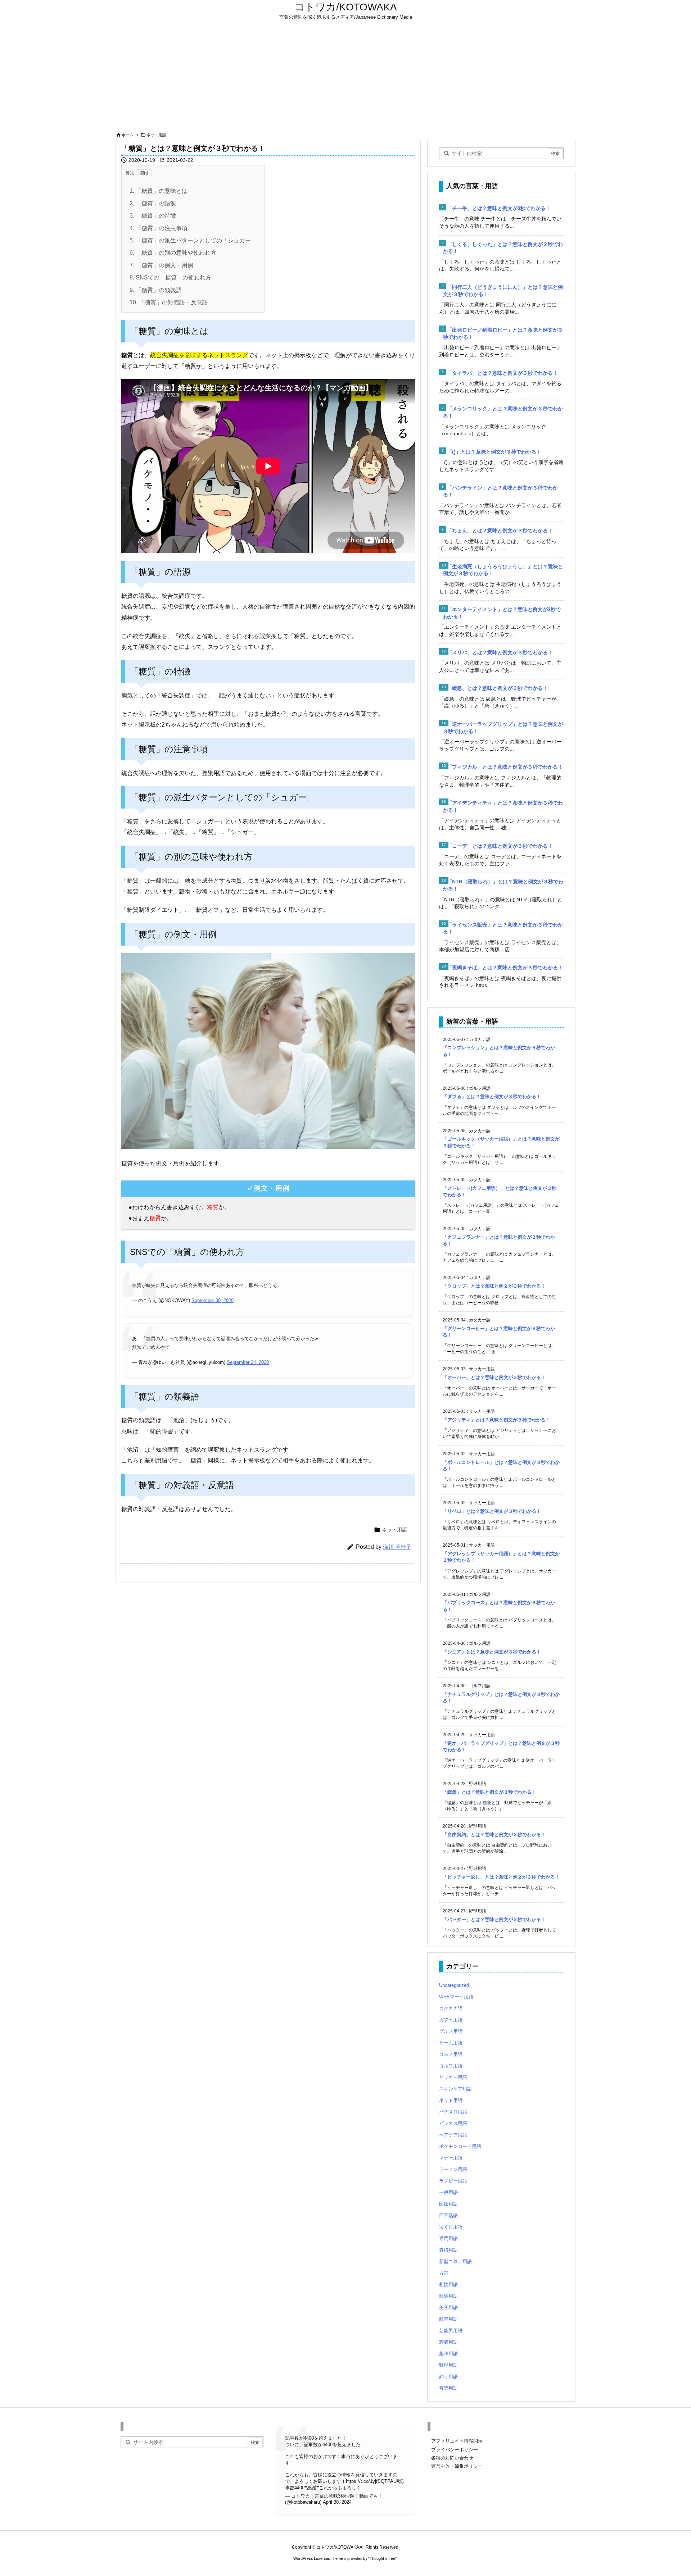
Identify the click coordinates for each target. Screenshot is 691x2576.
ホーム (128, 135)
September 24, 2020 (248, 1362)
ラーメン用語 (453, 2169)
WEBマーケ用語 (456, 1997)
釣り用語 (448, 2377)
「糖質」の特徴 (153, 216)
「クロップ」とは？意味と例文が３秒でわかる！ (494, 1286)
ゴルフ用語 (451, 2066)
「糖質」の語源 (153, 203)
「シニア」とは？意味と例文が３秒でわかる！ (492, 1652)
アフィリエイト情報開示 (457, 2441)
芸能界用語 (451, 2331)
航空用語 (448, 2319)
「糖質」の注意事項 (159, 228)
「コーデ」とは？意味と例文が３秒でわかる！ (500, 846)
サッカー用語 (453, 2077)
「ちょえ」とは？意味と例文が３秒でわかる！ (500, 531)
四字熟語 (448, 2215)
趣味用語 (448, 2354)
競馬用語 (448, 2296)
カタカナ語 (451, 2008)
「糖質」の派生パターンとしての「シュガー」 (193, 240)
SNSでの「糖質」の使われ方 (170, 277)
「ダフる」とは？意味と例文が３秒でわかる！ (492, 1096)
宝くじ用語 (451, 2227)
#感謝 (310, 2488)
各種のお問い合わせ (452, 2458)
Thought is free (382, 2558)
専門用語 (448, 2238)
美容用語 (448, 2308)
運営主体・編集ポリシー (457, 2466)
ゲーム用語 (451, 2043)
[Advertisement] (345, 76)
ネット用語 (156, 135)
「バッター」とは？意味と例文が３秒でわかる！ (494, 1919)
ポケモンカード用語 (460, 2146)
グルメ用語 (451, 2031)
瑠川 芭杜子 (397, 1547)
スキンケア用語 (455, 2089)
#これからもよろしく (339, 2488)
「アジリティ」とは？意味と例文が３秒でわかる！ (496, 1420)
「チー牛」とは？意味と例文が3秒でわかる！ (499, 208)
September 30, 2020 (213, 1300)
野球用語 (448, 2365)
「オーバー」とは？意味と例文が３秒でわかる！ (494, 1377)
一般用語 (448, 2192)
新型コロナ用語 (455, 2261)
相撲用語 (448, 2284)
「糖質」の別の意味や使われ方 (173, 253)
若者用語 (448, 2342)
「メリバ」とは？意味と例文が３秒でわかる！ (500, 652)
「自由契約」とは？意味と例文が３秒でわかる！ (494, 1835)
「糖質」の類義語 (156, 290)
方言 (444, 2273)
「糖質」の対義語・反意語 (169, 302)
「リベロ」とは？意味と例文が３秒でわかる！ (492, 1511)
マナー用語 (451, 2158)
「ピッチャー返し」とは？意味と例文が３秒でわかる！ (501, 1877)
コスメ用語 (451, 2054)
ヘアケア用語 (453, 2135)
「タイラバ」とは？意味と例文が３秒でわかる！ (502, 373)
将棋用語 (448, 2250)
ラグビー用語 (453, 2181)
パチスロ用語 (453, 2112)
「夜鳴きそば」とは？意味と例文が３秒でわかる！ (505, 968)
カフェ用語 (451, 2020)
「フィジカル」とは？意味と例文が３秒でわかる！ (505, 767)
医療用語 (448, 2204)
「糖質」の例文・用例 (161, 265)
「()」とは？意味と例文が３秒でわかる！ (494, 452)
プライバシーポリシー (455, 2450)
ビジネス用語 (453, 2123)
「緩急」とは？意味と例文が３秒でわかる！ (497, 688)
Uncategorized (454, 1985)
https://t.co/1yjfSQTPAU (371, 2481)
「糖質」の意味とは (159, 191)
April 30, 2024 (337, 2502)
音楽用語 (448, 2388)
